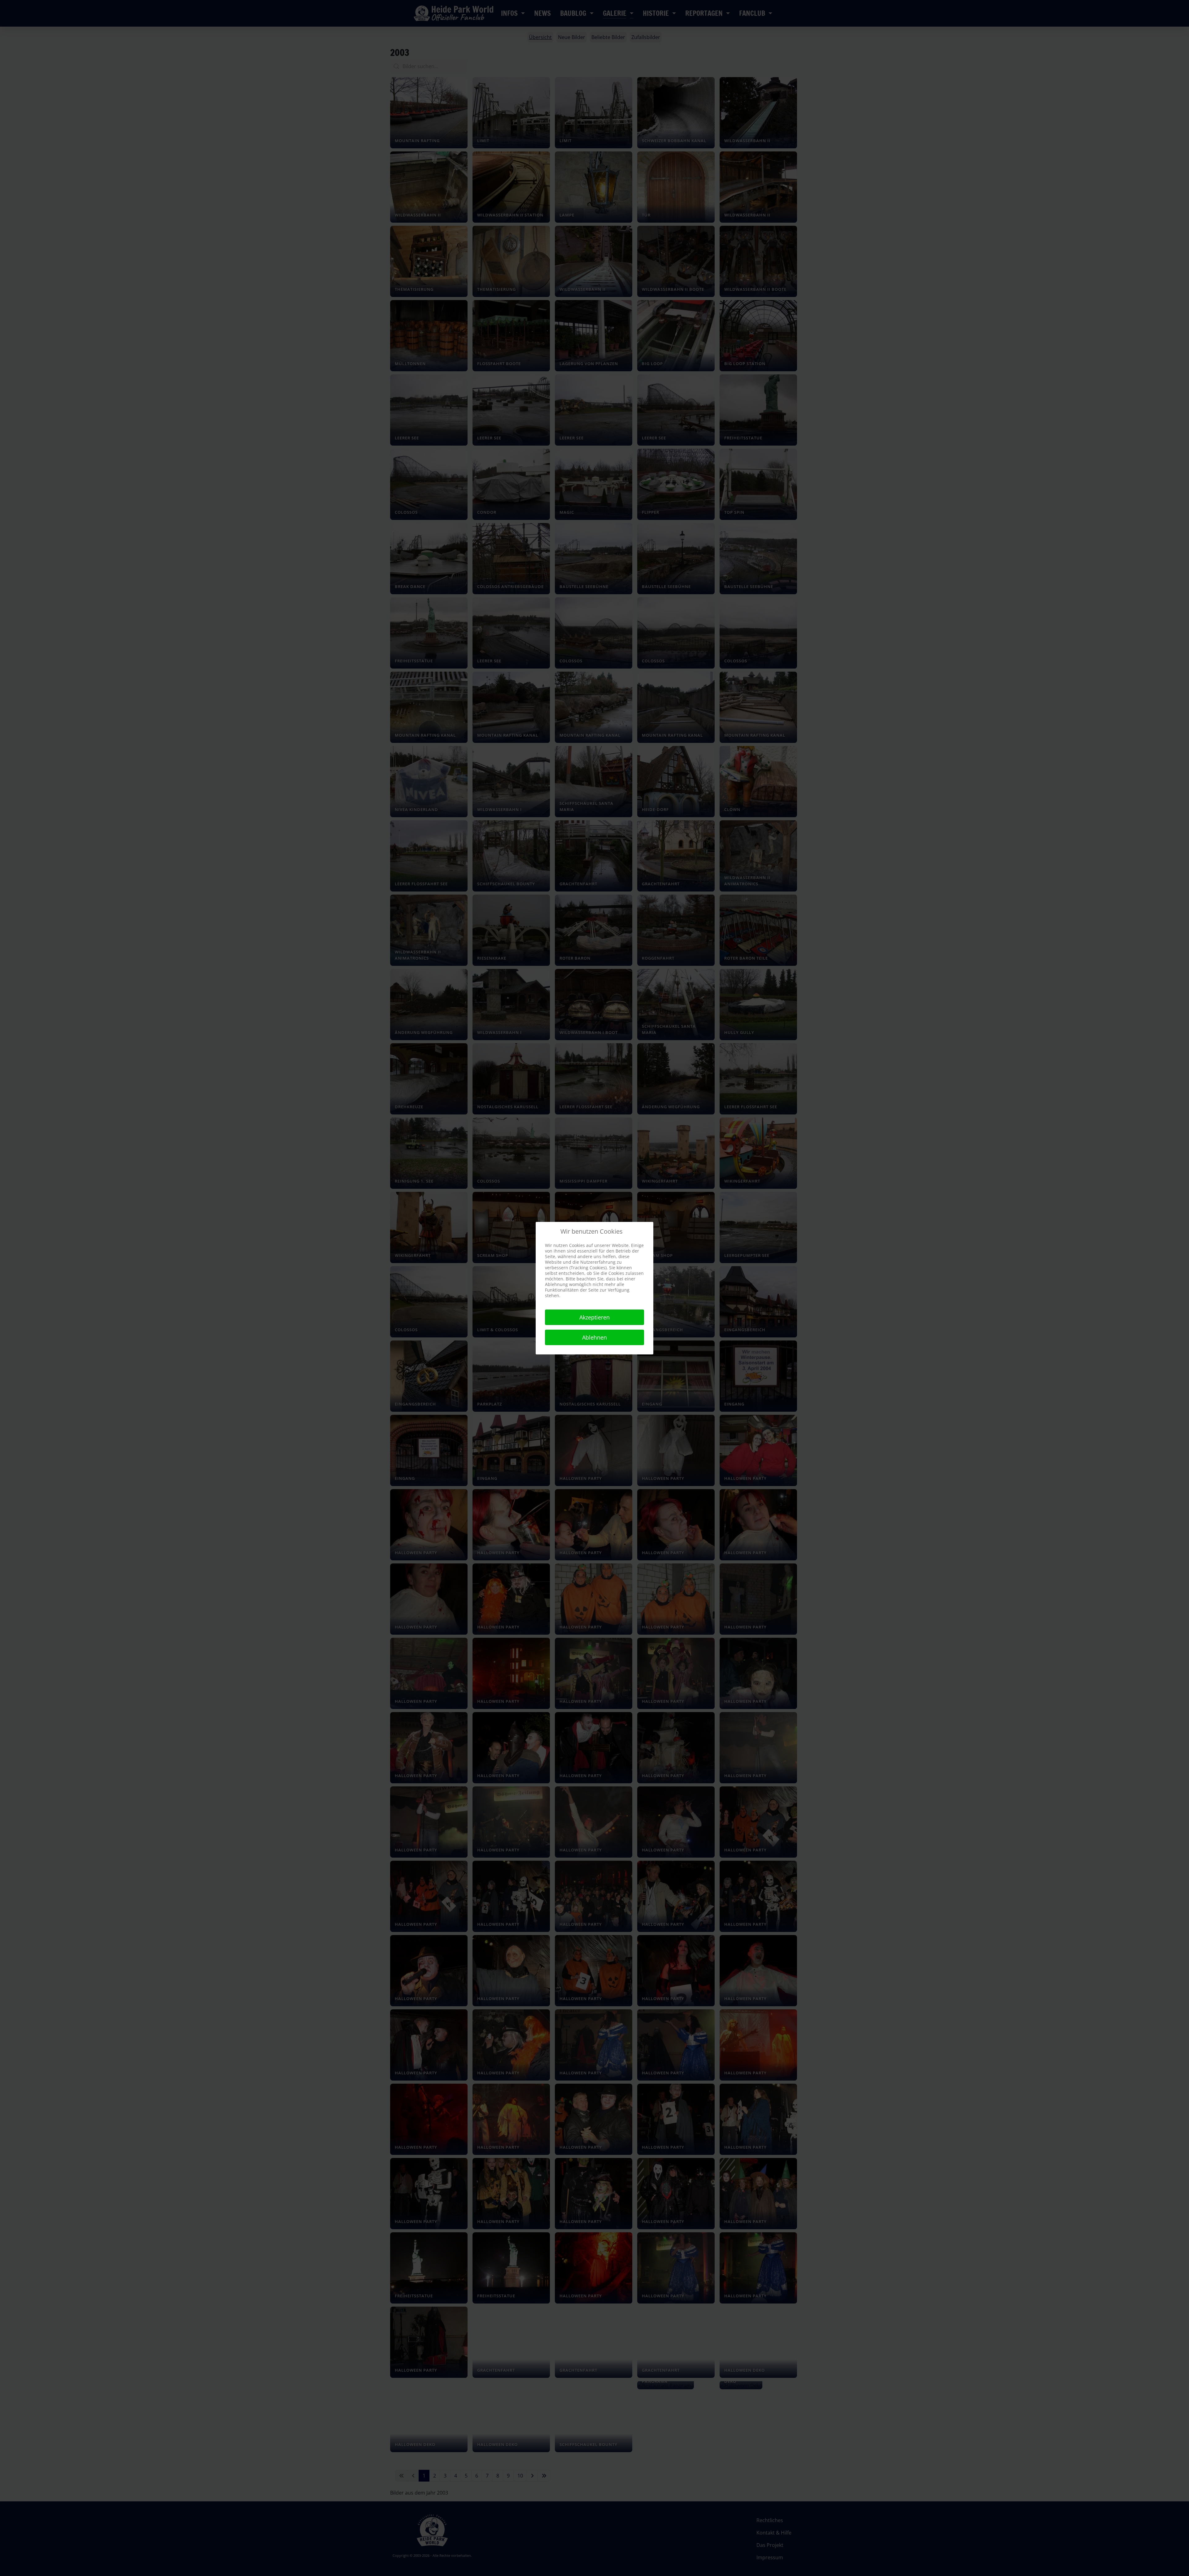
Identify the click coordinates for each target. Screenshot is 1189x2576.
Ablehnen (594, 1337)
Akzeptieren (594, 1317)
